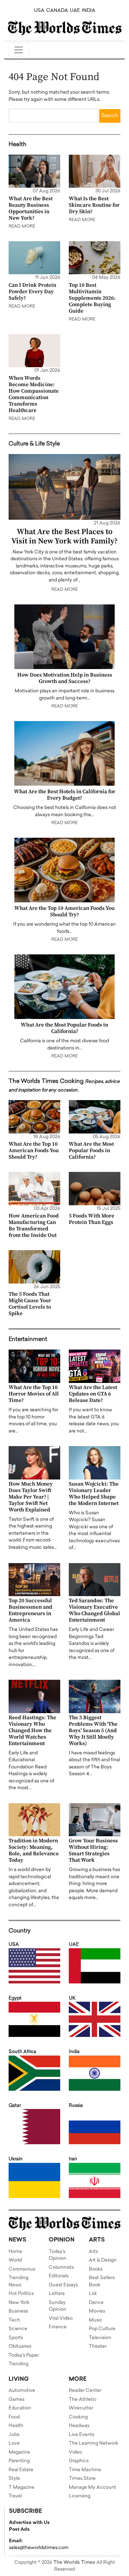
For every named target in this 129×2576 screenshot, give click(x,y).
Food (14, 2417)
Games (16, 2400)
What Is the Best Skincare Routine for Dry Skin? (94, 205)
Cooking (78, 2417)
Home (15, 2252)
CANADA (57, 11)
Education (20, 2408)
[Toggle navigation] (19, 50)
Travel (15, 2496)
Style (14, 2479)
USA (39, 11)
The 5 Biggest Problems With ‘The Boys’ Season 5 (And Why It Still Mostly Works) (93, 1731)
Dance (96, 2303)
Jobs (14, 2435)
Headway (79, 2426)
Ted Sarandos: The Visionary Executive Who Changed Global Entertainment (94, 1610)
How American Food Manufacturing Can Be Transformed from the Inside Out (34, 1226)
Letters (57, 2294)
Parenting (19, 2461)
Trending (18, 2364)
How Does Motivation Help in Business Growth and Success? (65, 678)
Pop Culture (102, 2329)
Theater (98, 2346)
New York (19, 2303)
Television (100, 2338)
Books (96, 2269)
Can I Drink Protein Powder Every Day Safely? (32, 292)
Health (16, 2426)
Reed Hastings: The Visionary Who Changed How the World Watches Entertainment (32, 1731)
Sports (16, 2338)
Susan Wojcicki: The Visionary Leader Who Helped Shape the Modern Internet (94, 1494)
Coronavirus (22, 2269)
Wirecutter (81, 2408)
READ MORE (22, 226)
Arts (93, 2252)
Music (96, 2320)
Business (18, 2311)
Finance (58, 2327)
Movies (97, 2311)
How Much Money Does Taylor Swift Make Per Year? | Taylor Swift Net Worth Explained (31, 1497)
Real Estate (21, 2470)
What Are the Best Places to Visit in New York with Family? (64, 536)
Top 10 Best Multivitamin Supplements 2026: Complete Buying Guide (92, 298)
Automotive (22, 2391)
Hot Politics (21, 2294)
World (15, 2260)
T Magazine (21, 2488)
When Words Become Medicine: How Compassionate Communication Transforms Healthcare (34, 394)
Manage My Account (92, 2488)
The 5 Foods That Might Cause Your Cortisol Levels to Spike (30, 1304)
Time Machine (85, 2470)
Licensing (80, 2496)
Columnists (61, 2268)
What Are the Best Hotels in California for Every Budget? (65, 795)
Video (75, 2452)
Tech (14, 2320)
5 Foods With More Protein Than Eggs (92, 1219)
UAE (75, 11)
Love (14, 2443)
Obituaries (20, 2346)
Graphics (79, 2461)
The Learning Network (94, 2443)
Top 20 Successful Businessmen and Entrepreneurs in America (30, 1610)
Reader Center (85, 2391)
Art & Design (103, 2260)
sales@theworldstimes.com (39, 2548)
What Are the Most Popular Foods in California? (64, 1028)
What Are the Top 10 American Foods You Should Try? (64, 911)
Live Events (82, 2435)
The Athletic (83, 2400)
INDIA (89, 11)
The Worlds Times (74, 2563)
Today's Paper (24, 2355)
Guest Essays (63, 2285)
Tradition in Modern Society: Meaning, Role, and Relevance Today (34, 1850)
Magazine (19, 2452)
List (93, 2294)
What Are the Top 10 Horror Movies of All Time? (34, 1394)
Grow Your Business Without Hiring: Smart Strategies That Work (93, 1850)
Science (18, 2329)
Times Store (82, 2479)
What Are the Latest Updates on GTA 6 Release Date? (93, 1394)
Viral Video (61, 2318)
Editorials (59, 2276)
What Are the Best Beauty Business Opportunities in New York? (31, 208)
